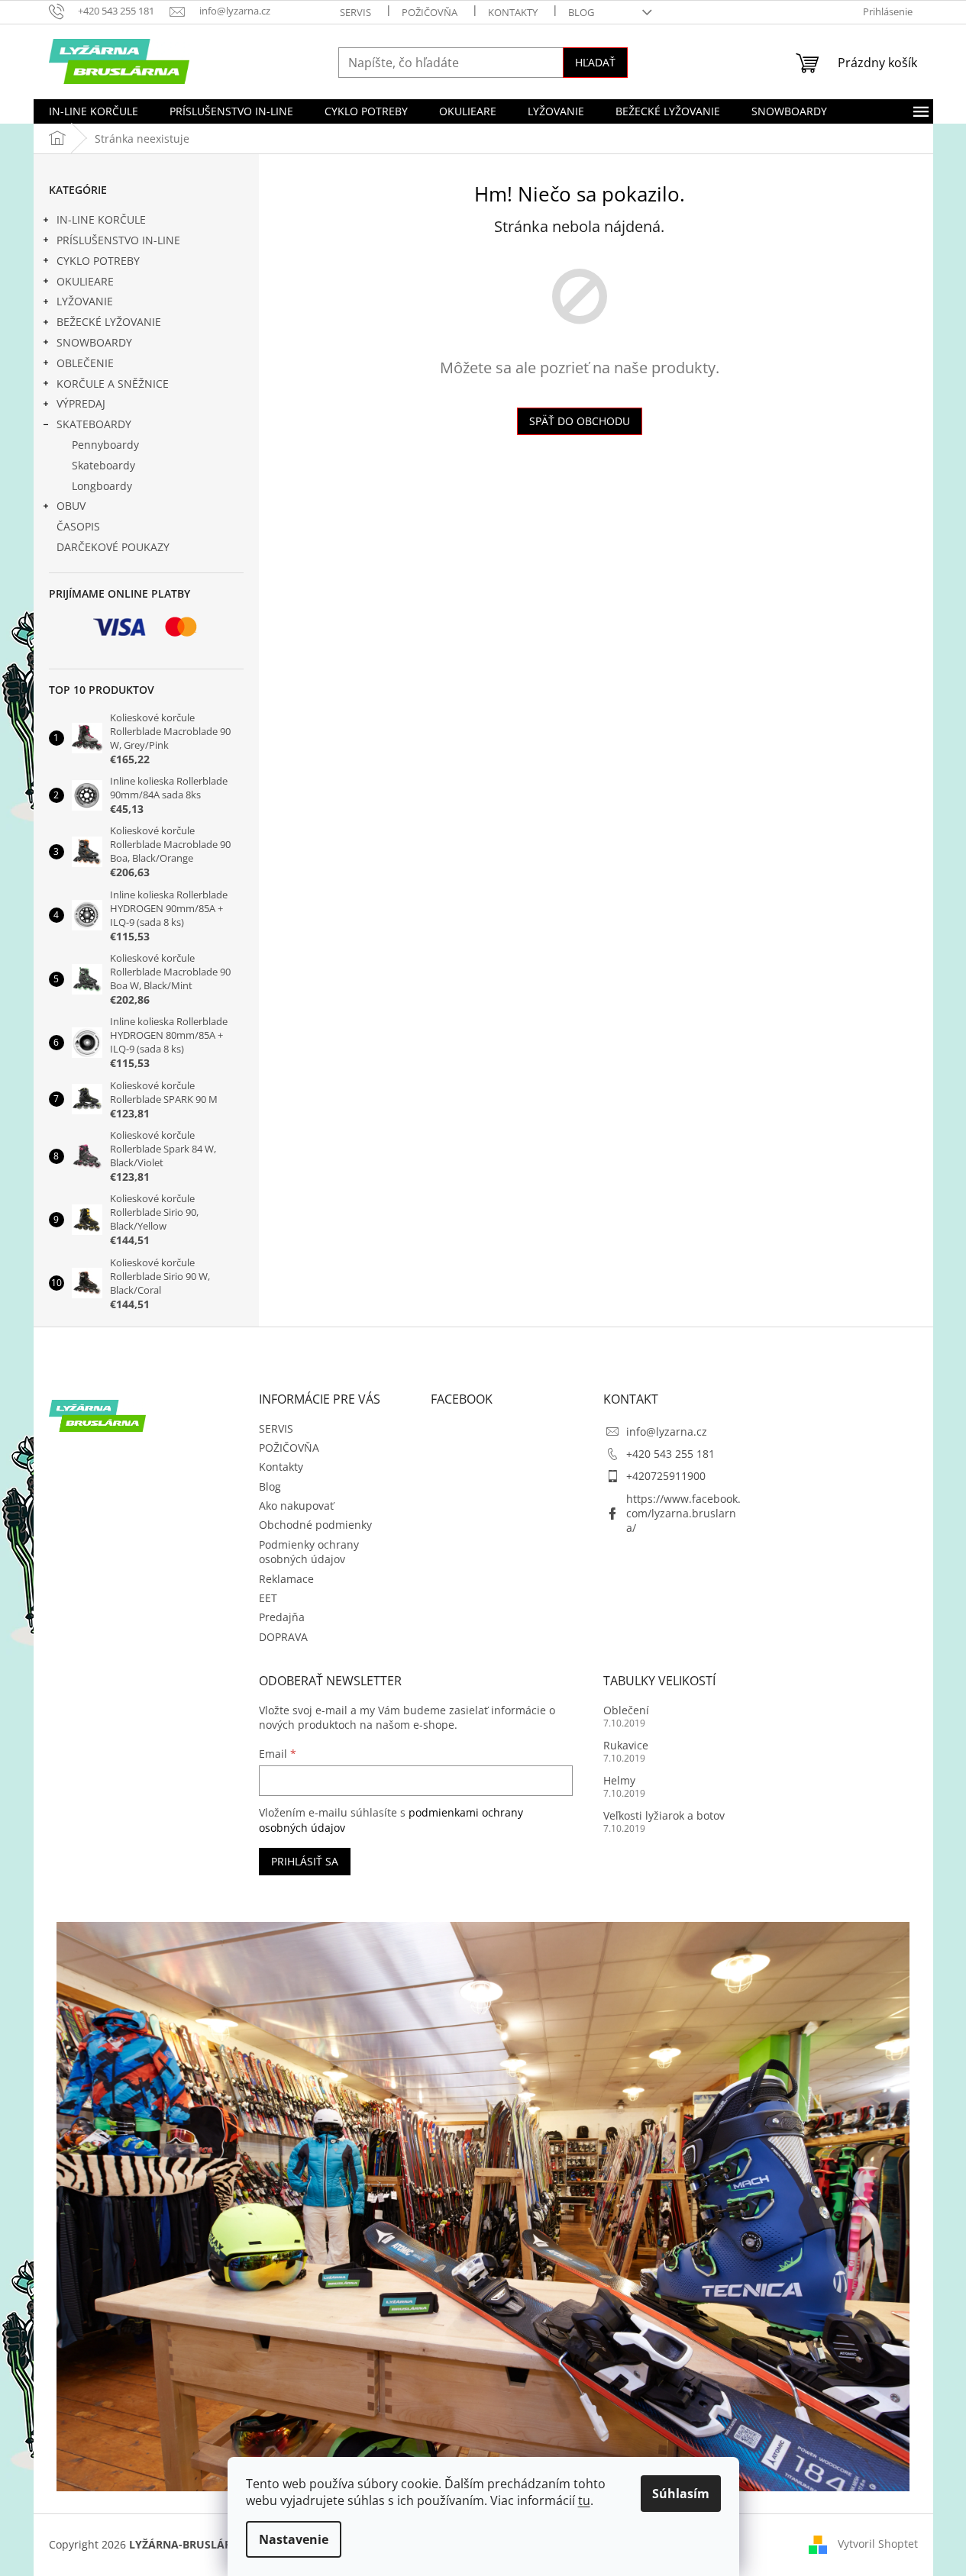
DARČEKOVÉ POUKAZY (113, 547)
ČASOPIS (78, 526)
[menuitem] (94, 111)
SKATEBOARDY (94, 424)
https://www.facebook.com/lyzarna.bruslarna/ (683, 1514)
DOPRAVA (283, 1637)
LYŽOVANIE (85, 301)
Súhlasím (681, 2494)
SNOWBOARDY (94, 342)
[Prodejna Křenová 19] (483, 2205)
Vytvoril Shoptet (878, 2544)
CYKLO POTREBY (98, 261)
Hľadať (595, 62)
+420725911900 (666, 1476)
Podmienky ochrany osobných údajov (309, 1552)
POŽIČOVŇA (430, 12)
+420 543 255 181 (670, 1454)
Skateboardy (103, 465)
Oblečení (626, 1710)
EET (268, 1598)
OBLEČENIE (85, 363)
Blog (581, 12)
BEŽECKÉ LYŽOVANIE (109, 322)
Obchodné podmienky (315, 1525)
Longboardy (102, 486)
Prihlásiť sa (305, 1861)
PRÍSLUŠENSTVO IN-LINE (118, 240)
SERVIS (355, 12)
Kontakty (513, 12)
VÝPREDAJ (81, 403)
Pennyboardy (105, 445)
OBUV (71, 506)
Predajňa (282, 1617)
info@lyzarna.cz (667, 1431)
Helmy (619, 1780)
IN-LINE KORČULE (101, 219)
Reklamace (286, 1579)
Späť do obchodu (580, 421)
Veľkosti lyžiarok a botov (664, 1815)
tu (584, 2500)
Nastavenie (294, 2539)
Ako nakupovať (296, 1506)
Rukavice (626, 1745)
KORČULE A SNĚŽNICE (113, 384)
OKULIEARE (85, 281)
